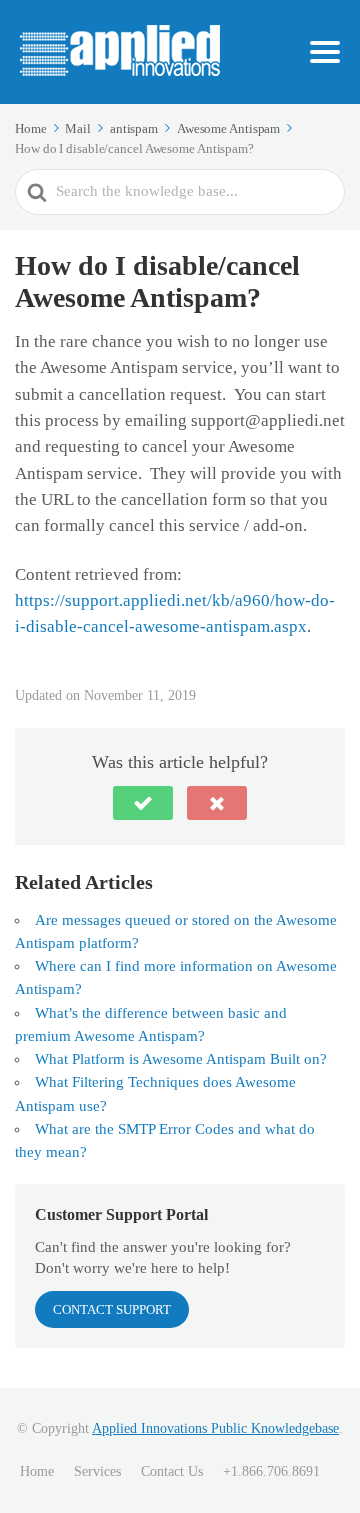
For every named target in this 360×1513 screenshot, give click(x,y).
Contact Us (172, 1471)
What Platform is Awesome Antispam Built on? (181, 1059)
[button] (143, 803)
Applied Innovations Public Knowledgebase (215, 1428)
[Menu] (325, 52)
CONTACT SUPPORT (112, 1309)
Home (37, 1471)
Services (97, 1471)
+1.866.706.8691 (271, 1471)
